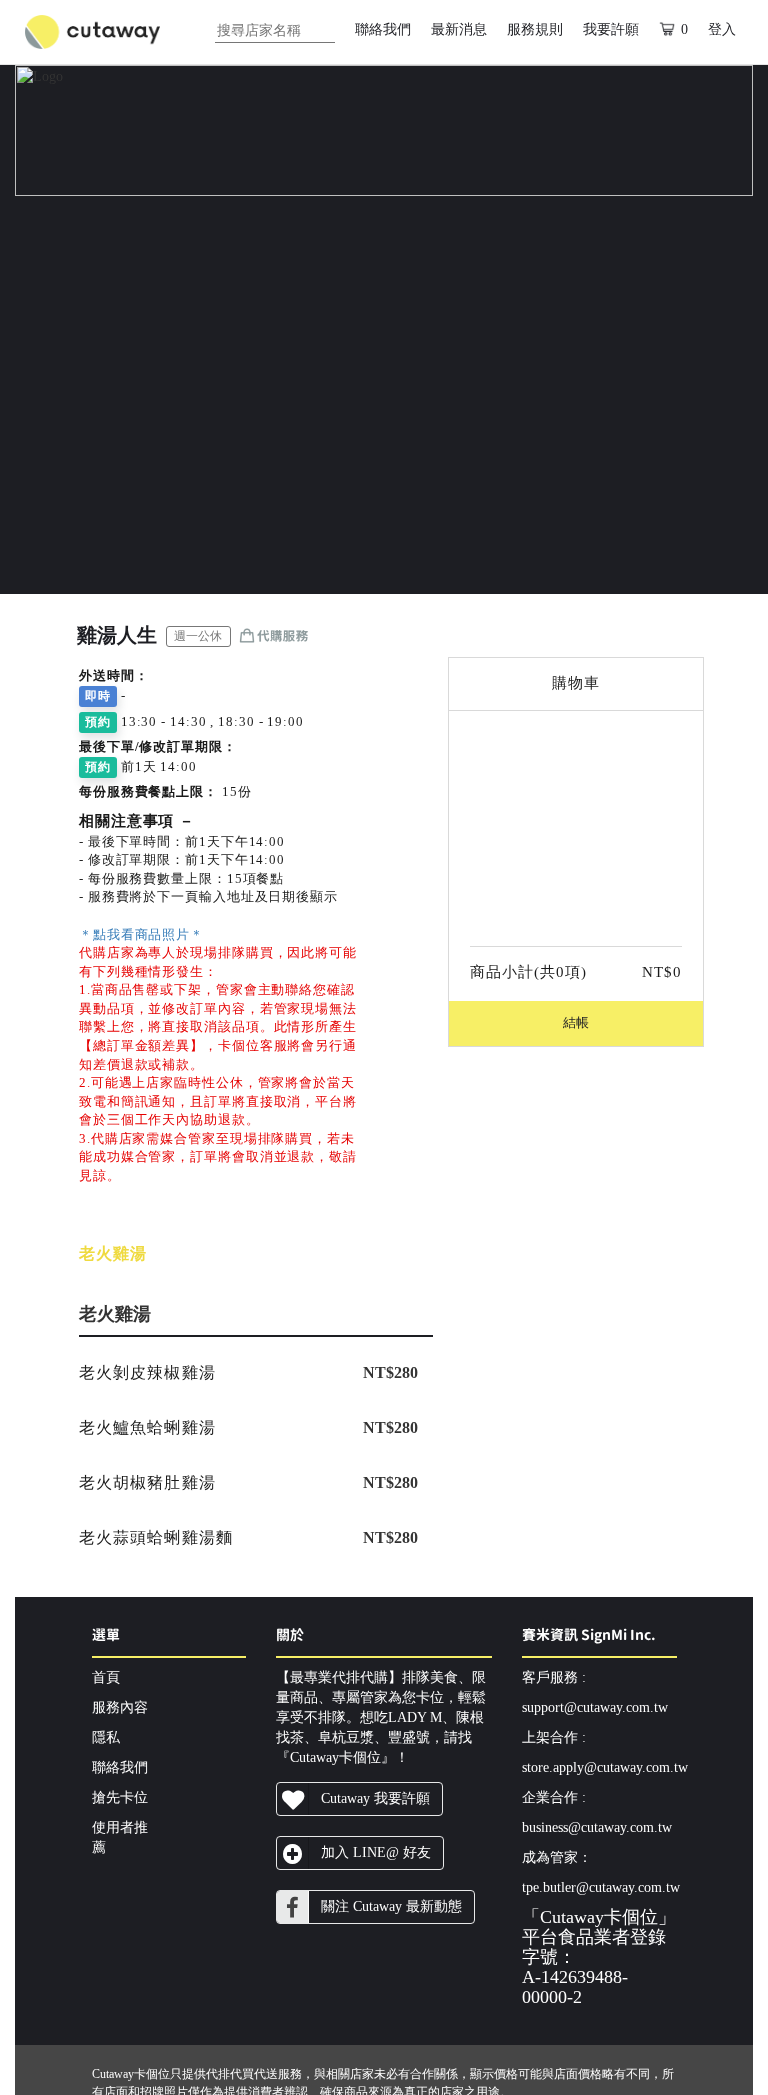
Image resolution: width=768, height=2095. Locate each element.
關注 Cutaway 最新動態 (391, 1906)
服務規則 (535, 29)
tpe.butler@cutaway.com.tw (601, 1887)
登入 (722, 29)
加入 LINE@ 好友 (376, 1852)
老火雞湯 (113, 1253)
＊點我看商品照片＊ (141, 934)
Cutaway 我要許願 (375, 1798)
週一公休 (198, 636)
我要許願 (611, 29)
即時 (98, 696)
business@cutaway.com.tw (597, 1827)
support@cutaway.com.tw (595, 1707)
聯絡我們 (383, 29)
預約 (98, 722)
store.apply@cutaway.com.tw (605, 1767)
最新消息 (459, 29)
